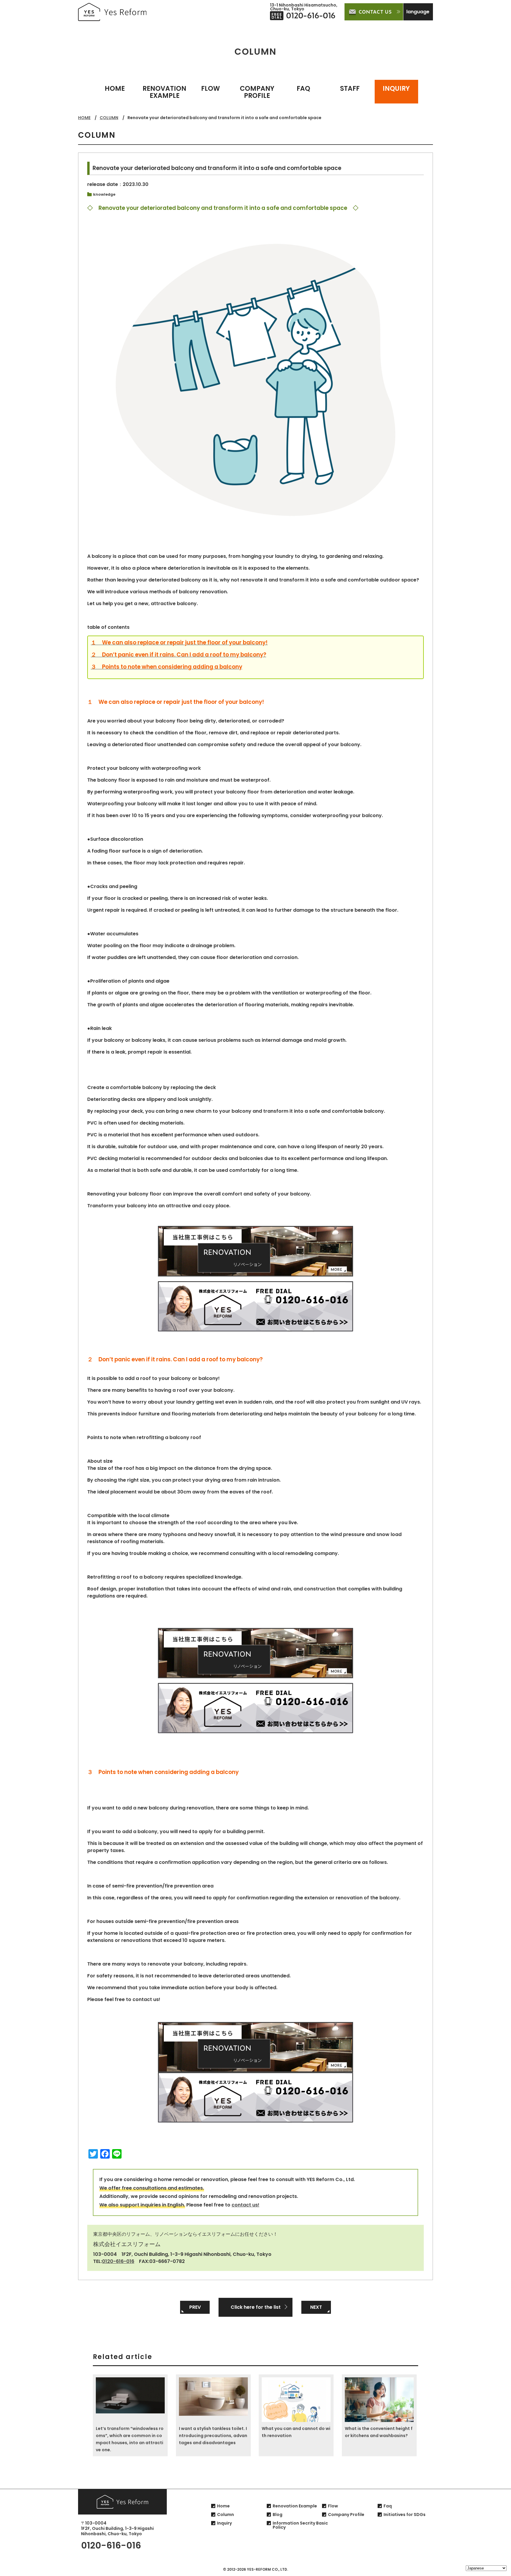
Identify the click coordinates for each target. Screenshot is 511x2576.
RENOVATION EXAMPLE (164, 92)
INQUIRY (396, 89)
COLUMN (109, 118)
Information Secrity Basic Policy (300, 2525)
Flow (333, 2506)
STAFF (350, 89)
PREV (195, 2307)
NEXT (316, 2307)
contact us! (245, 2205)
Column (225, 2515)
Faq (388, 2506)
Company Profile (346, 2515)
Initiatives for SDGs (405, 2515)
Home (223, 2506)
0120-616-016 (118, 2261)
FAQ (303, 89)
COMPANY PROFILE (257, 92)
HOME (115, 89)
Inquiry (224, 2523)
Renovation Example (295, 2506)
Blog (278, 2515)
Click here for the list (256, 2307)
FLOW (211, 89)
